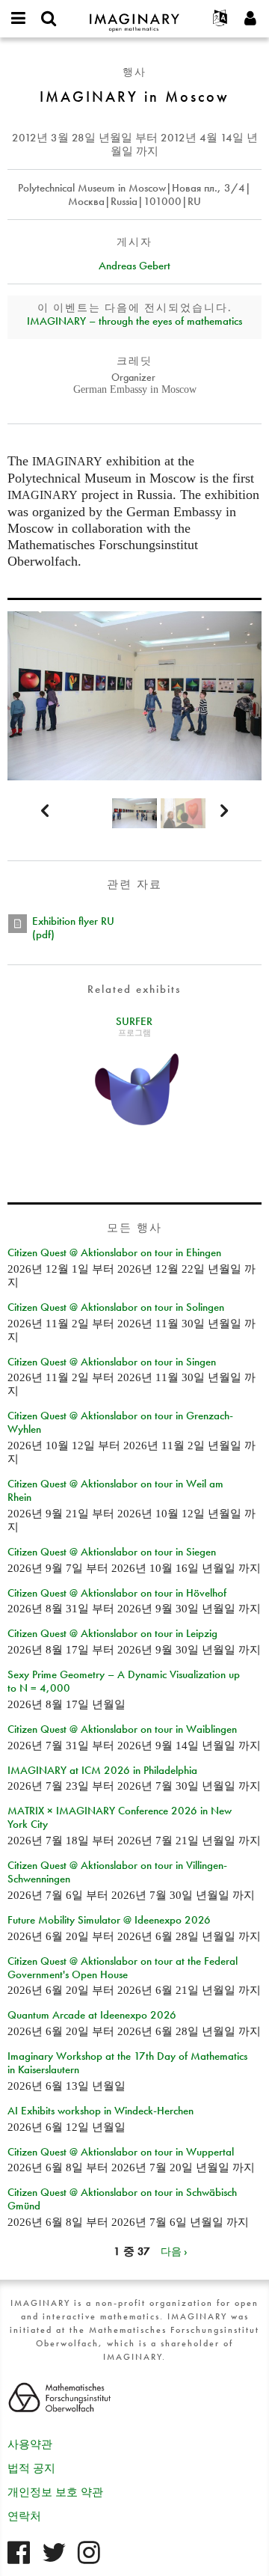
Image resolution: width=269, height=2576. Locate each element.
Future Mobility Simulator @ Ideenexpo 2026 (109, 1920)
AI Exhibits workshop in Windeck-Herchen (101, 2111)
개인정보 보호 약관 (55, 2492)
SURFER (134, 1021)
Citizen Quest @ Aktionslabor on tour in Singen (112, 1362)
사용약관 (30, 2444)
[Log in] (250, 19)
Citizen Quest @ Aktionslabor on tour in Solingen (116, 1307)
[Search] (49, 19)
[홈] (134, 16)
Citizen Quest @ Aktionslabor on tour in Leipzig (112, 1633)
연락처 (24, 2516)
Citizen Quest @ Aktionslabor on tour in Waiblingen (122, 1729)
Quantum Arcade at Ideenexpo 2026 (92, 2015)
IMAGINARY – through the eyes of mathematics (134, 321)
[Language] (220, 19)
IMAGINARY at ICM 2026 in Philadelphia (102, 1770)
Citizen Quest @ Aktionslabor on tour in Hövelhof (117, 1593)
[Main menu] (19, 19)
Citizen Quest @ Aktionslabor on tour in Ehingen (114, 1252)
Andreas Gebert (134, 266)
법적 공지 (31, 2468)
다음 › (174, 2251)
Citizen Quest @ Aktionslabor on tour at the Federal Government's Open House (123, 1968)
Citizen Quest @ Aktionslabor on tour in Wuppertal (121, 2152)
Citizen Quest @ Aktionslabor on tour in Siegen (112, 1552)
